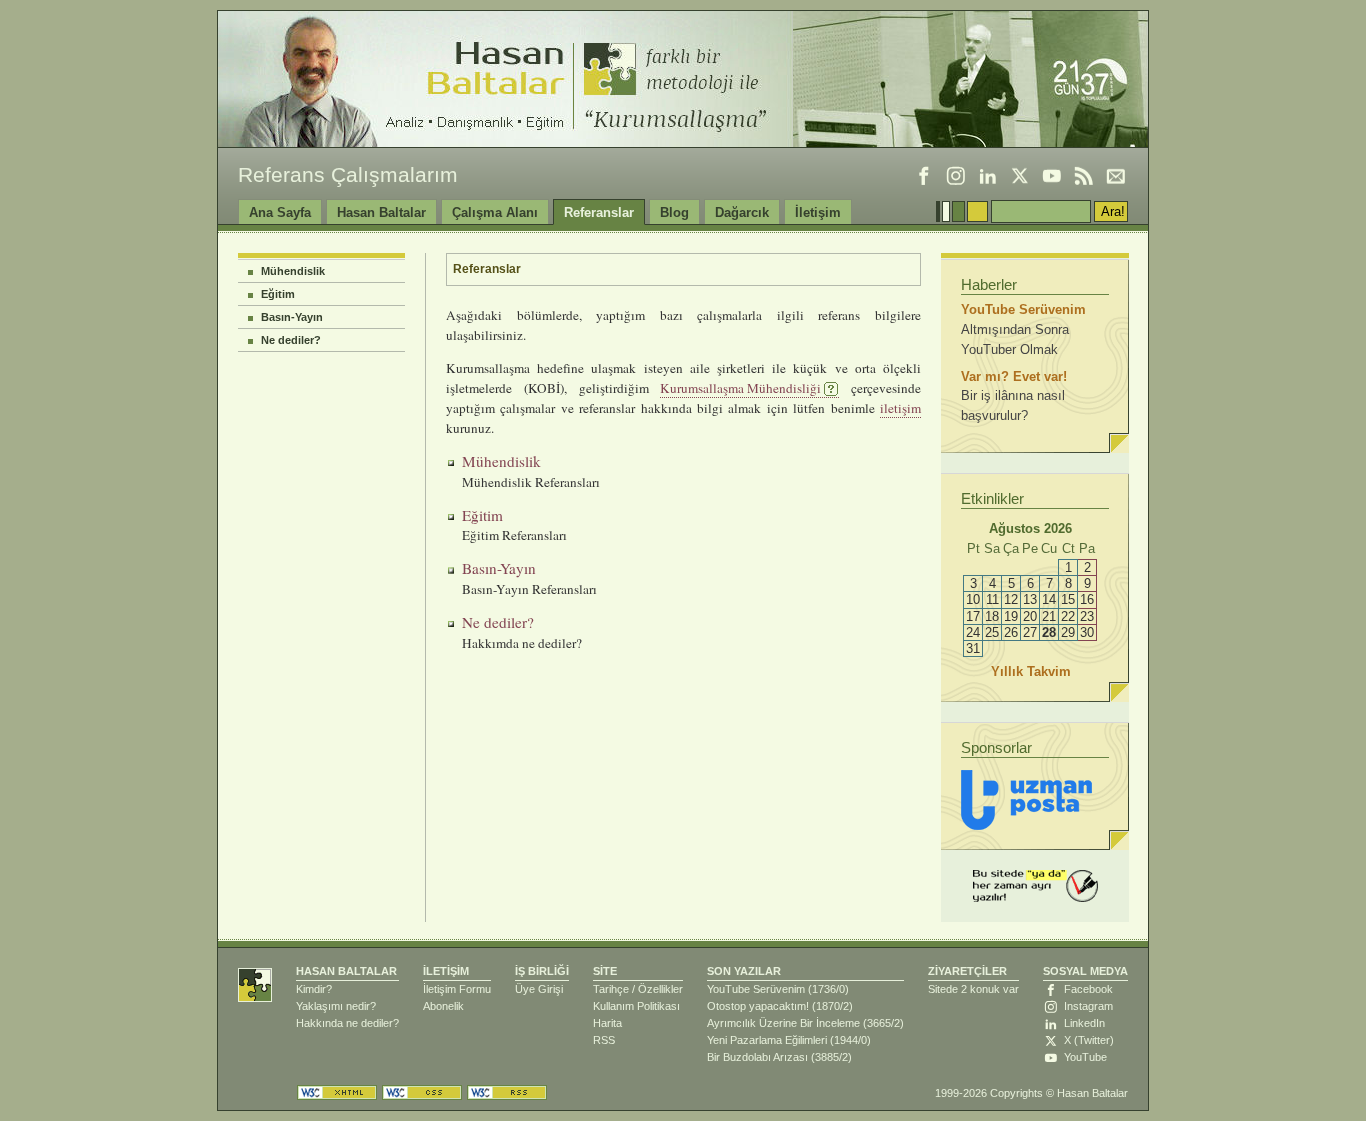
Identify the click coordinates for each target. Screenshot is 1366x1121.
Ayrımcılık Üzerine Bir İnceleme (783, 1023)
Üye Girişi (539, 989)
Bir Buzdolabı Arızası (757, 1057)
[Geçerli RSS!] (507, 1092)
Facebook (1088, 989)
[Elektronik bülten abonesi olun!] (1116, 176)
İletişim (818, 212)
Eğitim (278, 294)
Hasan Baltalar (381, 212)
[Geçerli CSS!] (422, 1092)
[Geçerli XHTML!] (337, 1092)
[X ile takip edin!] (1020, 176)
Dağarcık (742, 212)
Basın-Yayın (292, 317)
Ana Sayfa (280, 212)
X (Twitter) (1089, 1040)
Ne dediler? (291, 340)
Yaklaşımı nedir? (336, 1006)
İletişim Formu (457, 989)
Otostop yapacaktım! (758, 1006)
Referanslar (599, 212)
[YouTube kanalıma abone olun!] (1052, 176)
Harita (607, 1023)
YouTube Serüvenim (756, 989)
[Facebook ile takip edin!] (924, 176)
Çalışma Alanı (495, 212)
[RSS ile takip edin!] (1084, 176)
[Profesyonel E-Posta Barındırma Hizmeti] (1026, 800)
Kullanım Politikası (636, 1006)
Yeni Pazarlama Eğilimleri (767, 1040)
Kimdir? (314, 989)
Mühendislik (293, 271)
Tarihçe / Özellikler (638, 989)
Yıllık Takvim (1035, 671)
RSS (604, 1040)
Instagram (1088, 1006)
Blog (674, 212)
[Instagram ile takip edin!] (956, 176)
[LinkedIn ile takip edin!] (988, 176)
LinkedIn (1084, 1023)
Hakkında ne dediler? (347, 1023)
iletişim (900, 408)
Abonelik (443, 1006)
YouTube (1085, 1057)
